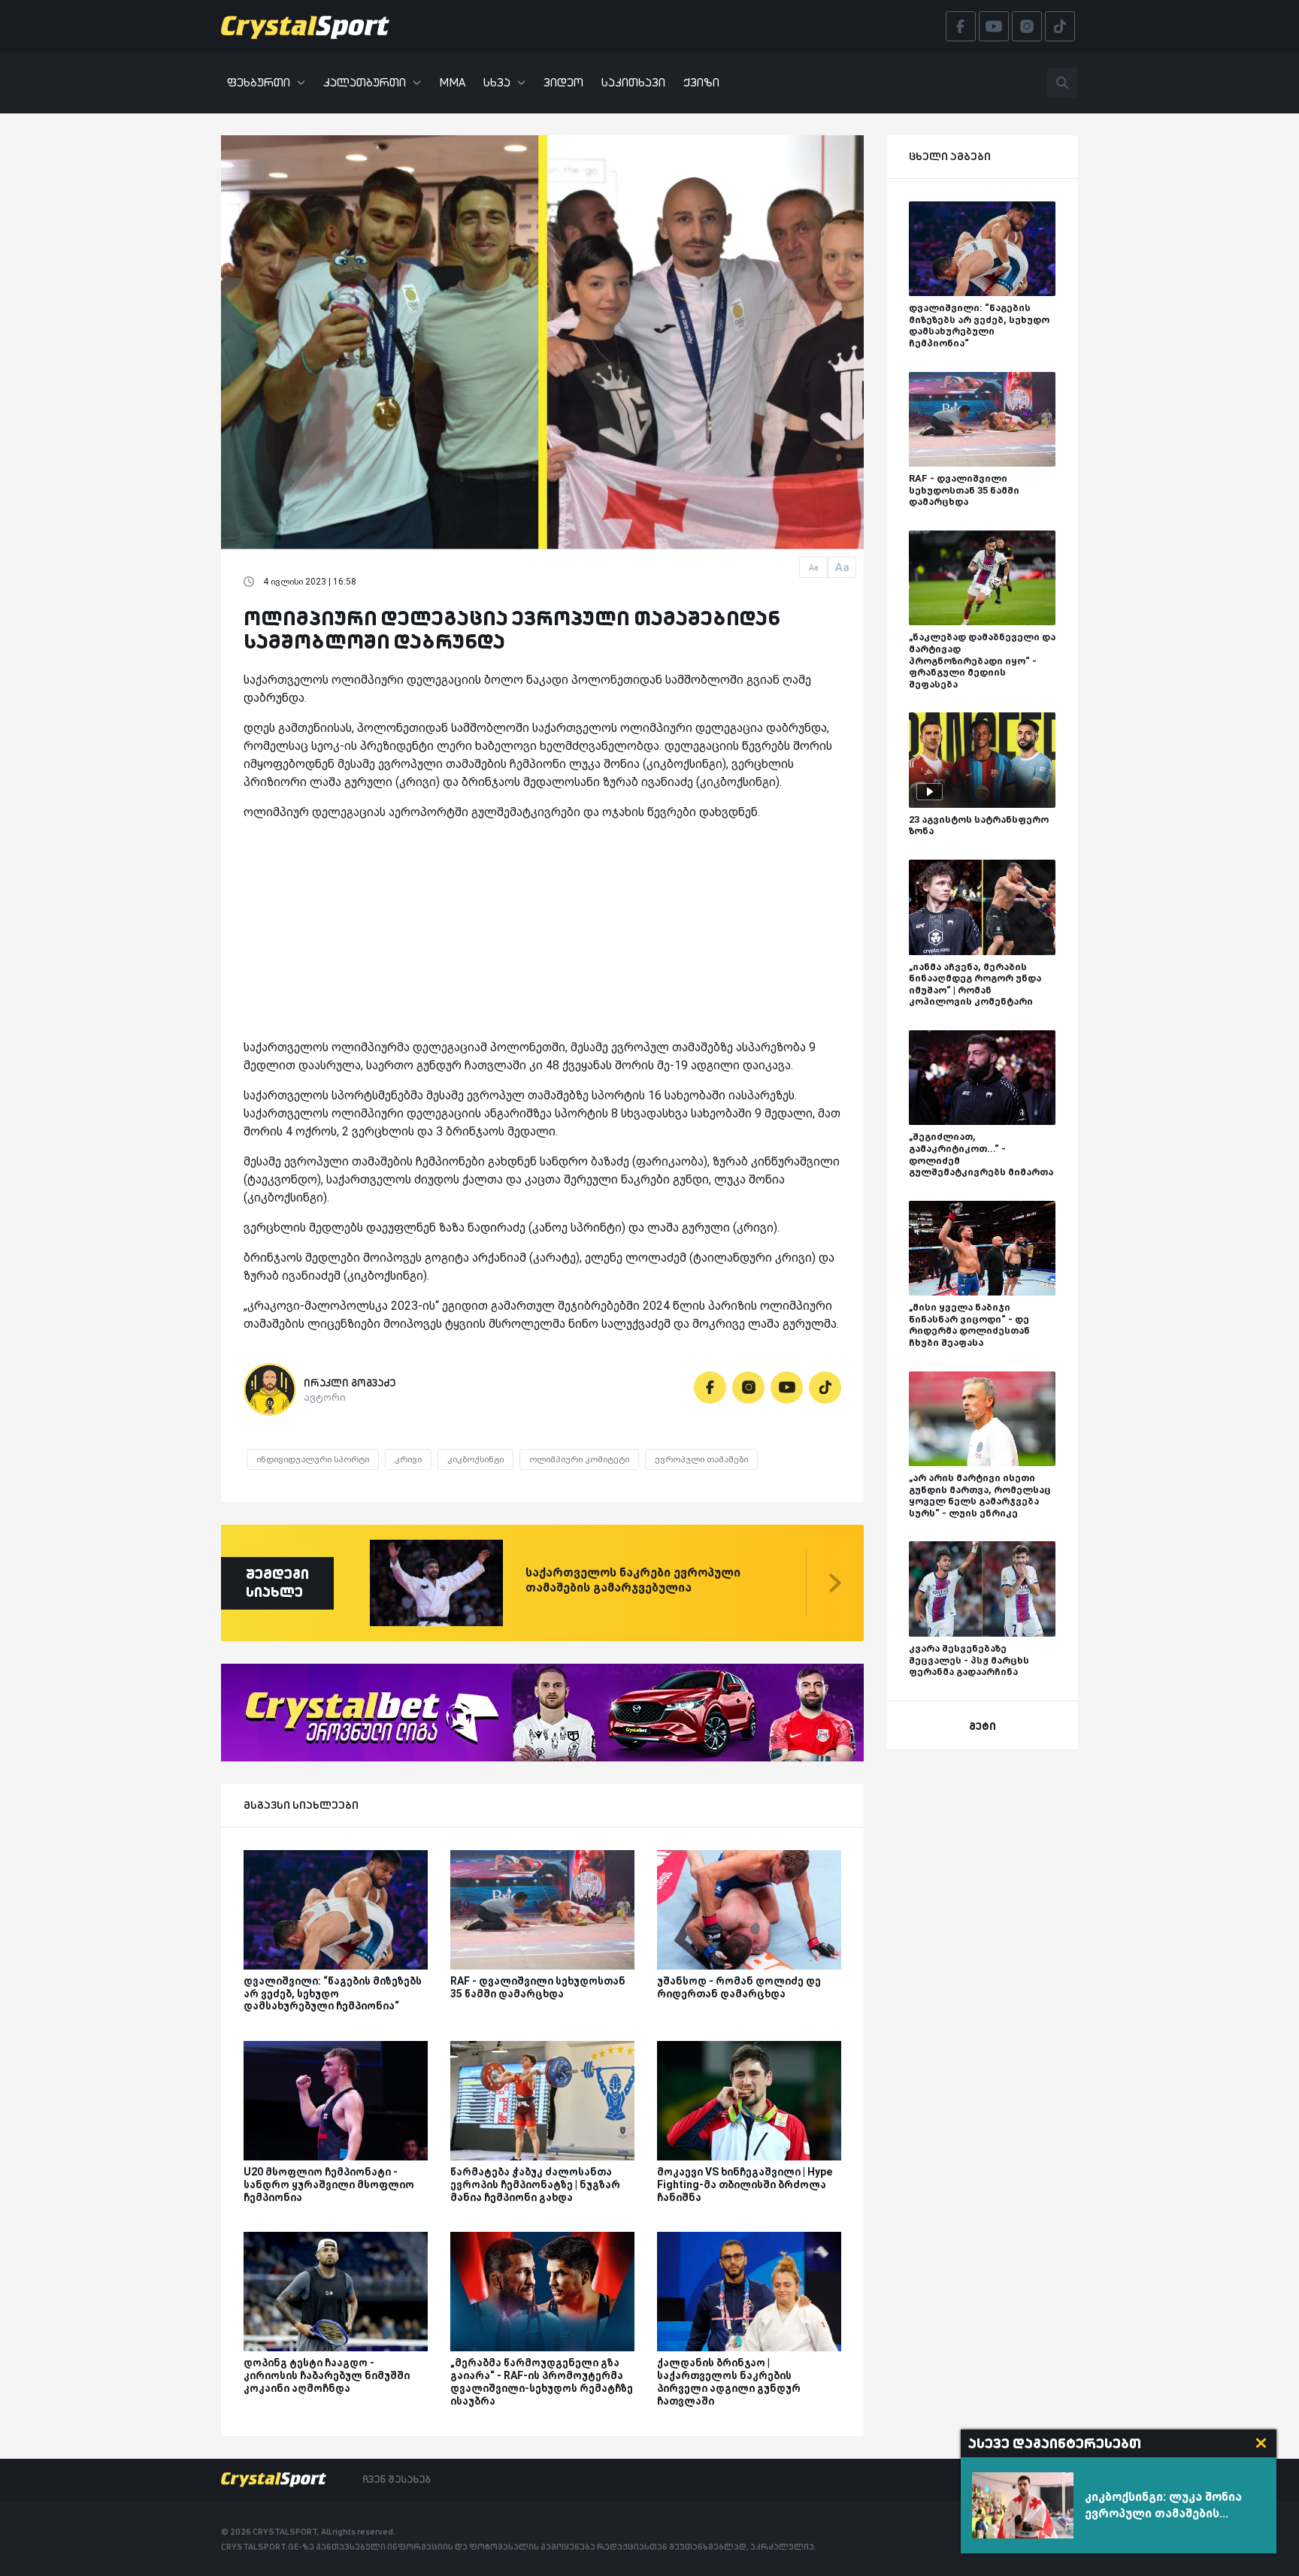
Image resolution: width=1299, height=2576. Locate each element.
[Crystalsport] (305, 26)
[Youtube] (787, 1388)
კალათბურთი (365, 82)
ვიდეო (563, 82)
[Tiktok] (825, 1388)
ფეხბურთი (259, 82)
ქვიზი (701, 82)
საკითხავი (633, 82)
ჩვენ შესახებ (397, 2479)
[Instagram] (748, 1388)
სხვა (497, 82)
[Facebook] (710, 1388)
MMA (452, 82)
